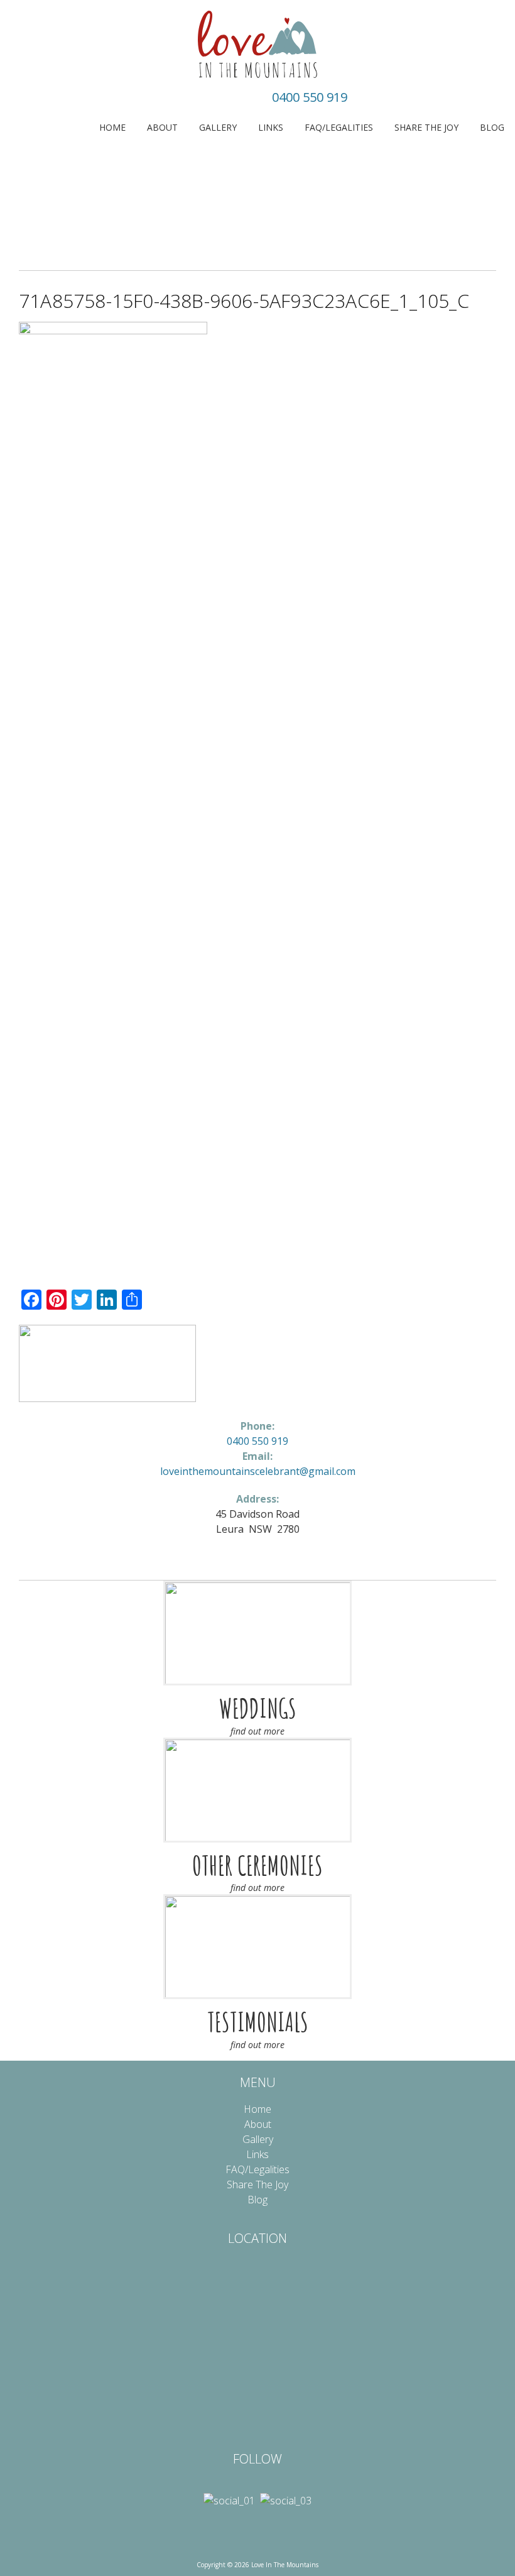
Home (112, 127)
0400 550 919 (310, 97)
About (162, 127)
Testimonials (258, 2022)
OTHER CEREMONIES (257, 1865)
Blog (492, 127)
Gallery (218, 127)
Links (271, 127)
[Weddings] (257, 1633)
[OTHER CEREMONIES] (257, 1790)
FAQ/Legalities (339, 127)
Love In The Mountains (257, 44)
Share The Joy (426, 127)
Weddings (258, 1708)
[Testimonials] (257, 1947)
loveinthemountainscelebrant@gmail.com (258, 1471)
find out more (257, 1731)
